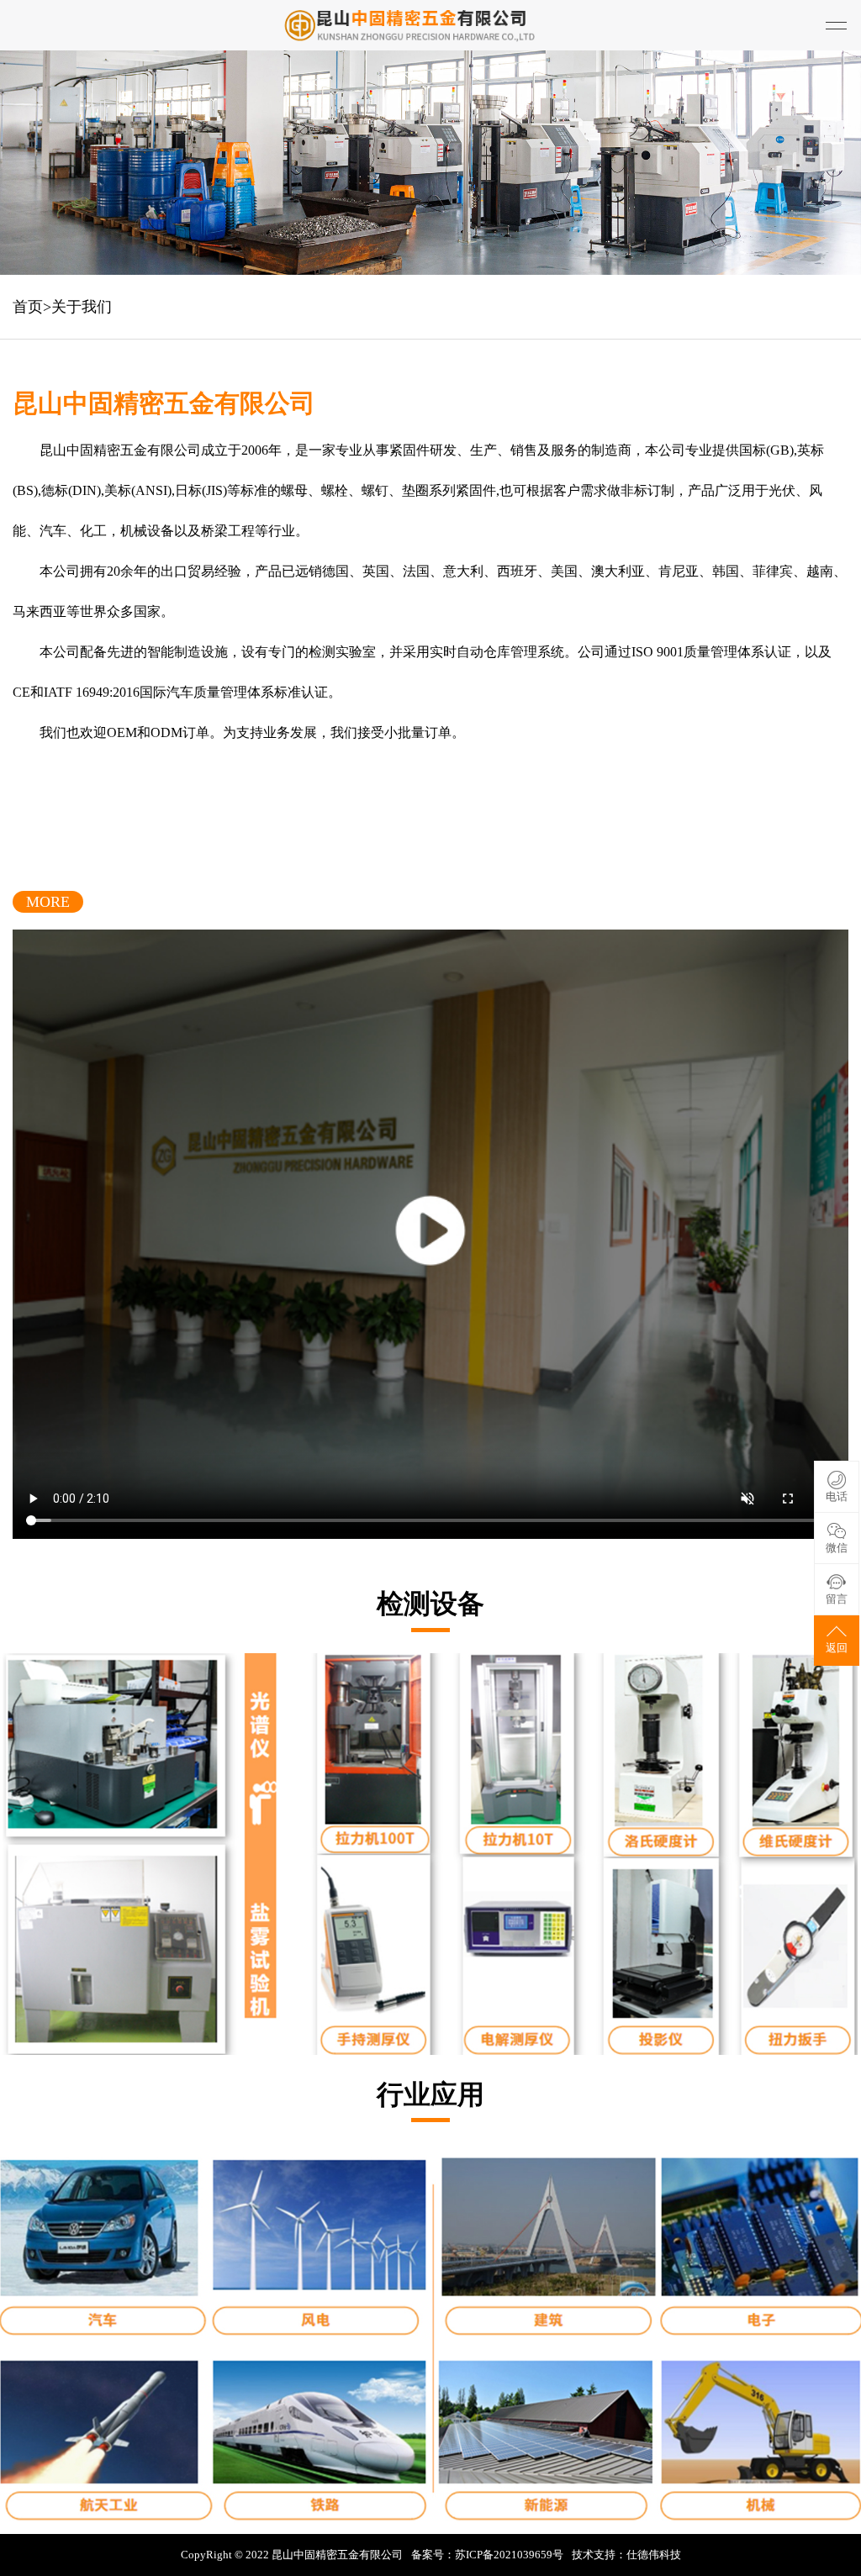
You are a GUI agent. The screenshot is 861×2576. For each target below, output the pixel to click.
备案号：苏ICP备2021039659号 (487, 2555)
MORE (48, 902)
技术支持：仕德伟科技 (626, 2555)
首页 (28, 307)
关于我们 (82, 307)
